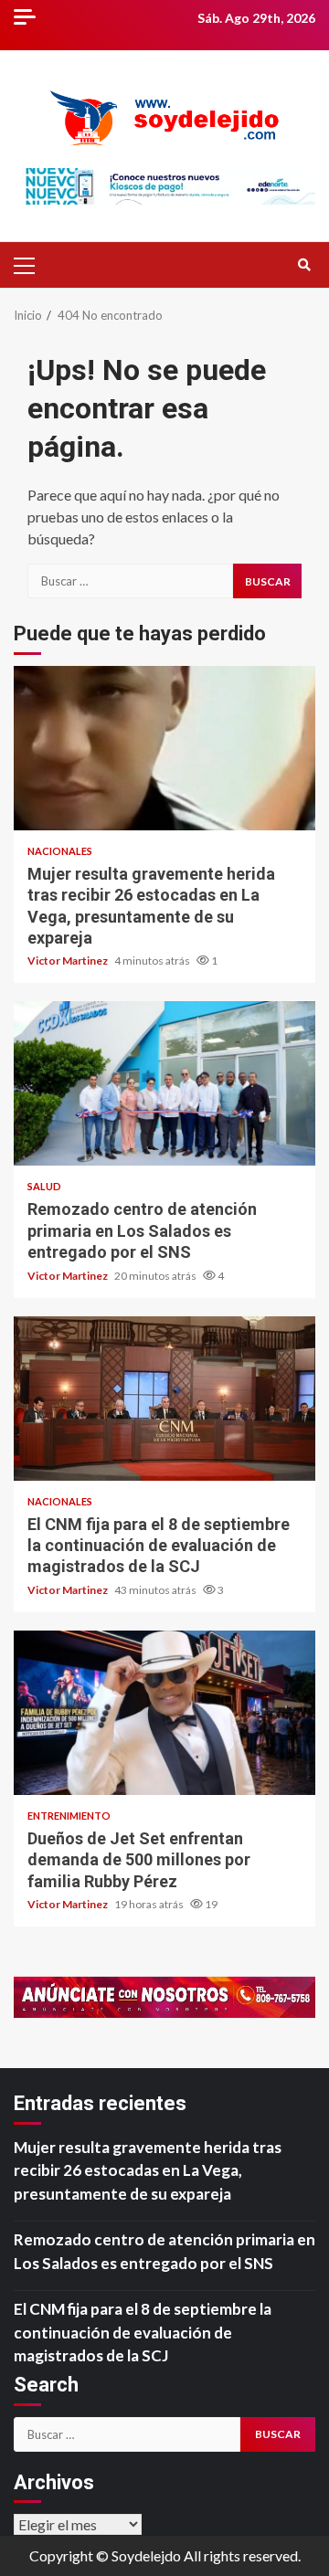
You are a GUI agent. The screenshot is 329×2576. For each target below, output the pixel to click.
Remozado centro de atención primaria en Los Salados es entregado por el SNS (164, 1083)
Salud (44, 1186)
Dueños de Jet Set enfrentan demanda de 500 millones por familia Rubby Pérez (164, 1713)
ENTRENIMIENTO (69, 1816)
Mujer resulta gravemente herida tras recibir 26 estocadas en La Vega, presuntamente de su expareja (164, 748)
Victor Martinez (69, 961)
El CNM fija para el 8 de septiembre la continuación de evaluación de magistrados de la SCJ (164, 1399)
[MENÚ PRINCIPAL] (32, 265)
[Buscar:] (130, 581)
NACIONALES (60, 851)
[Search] (304, 265)
